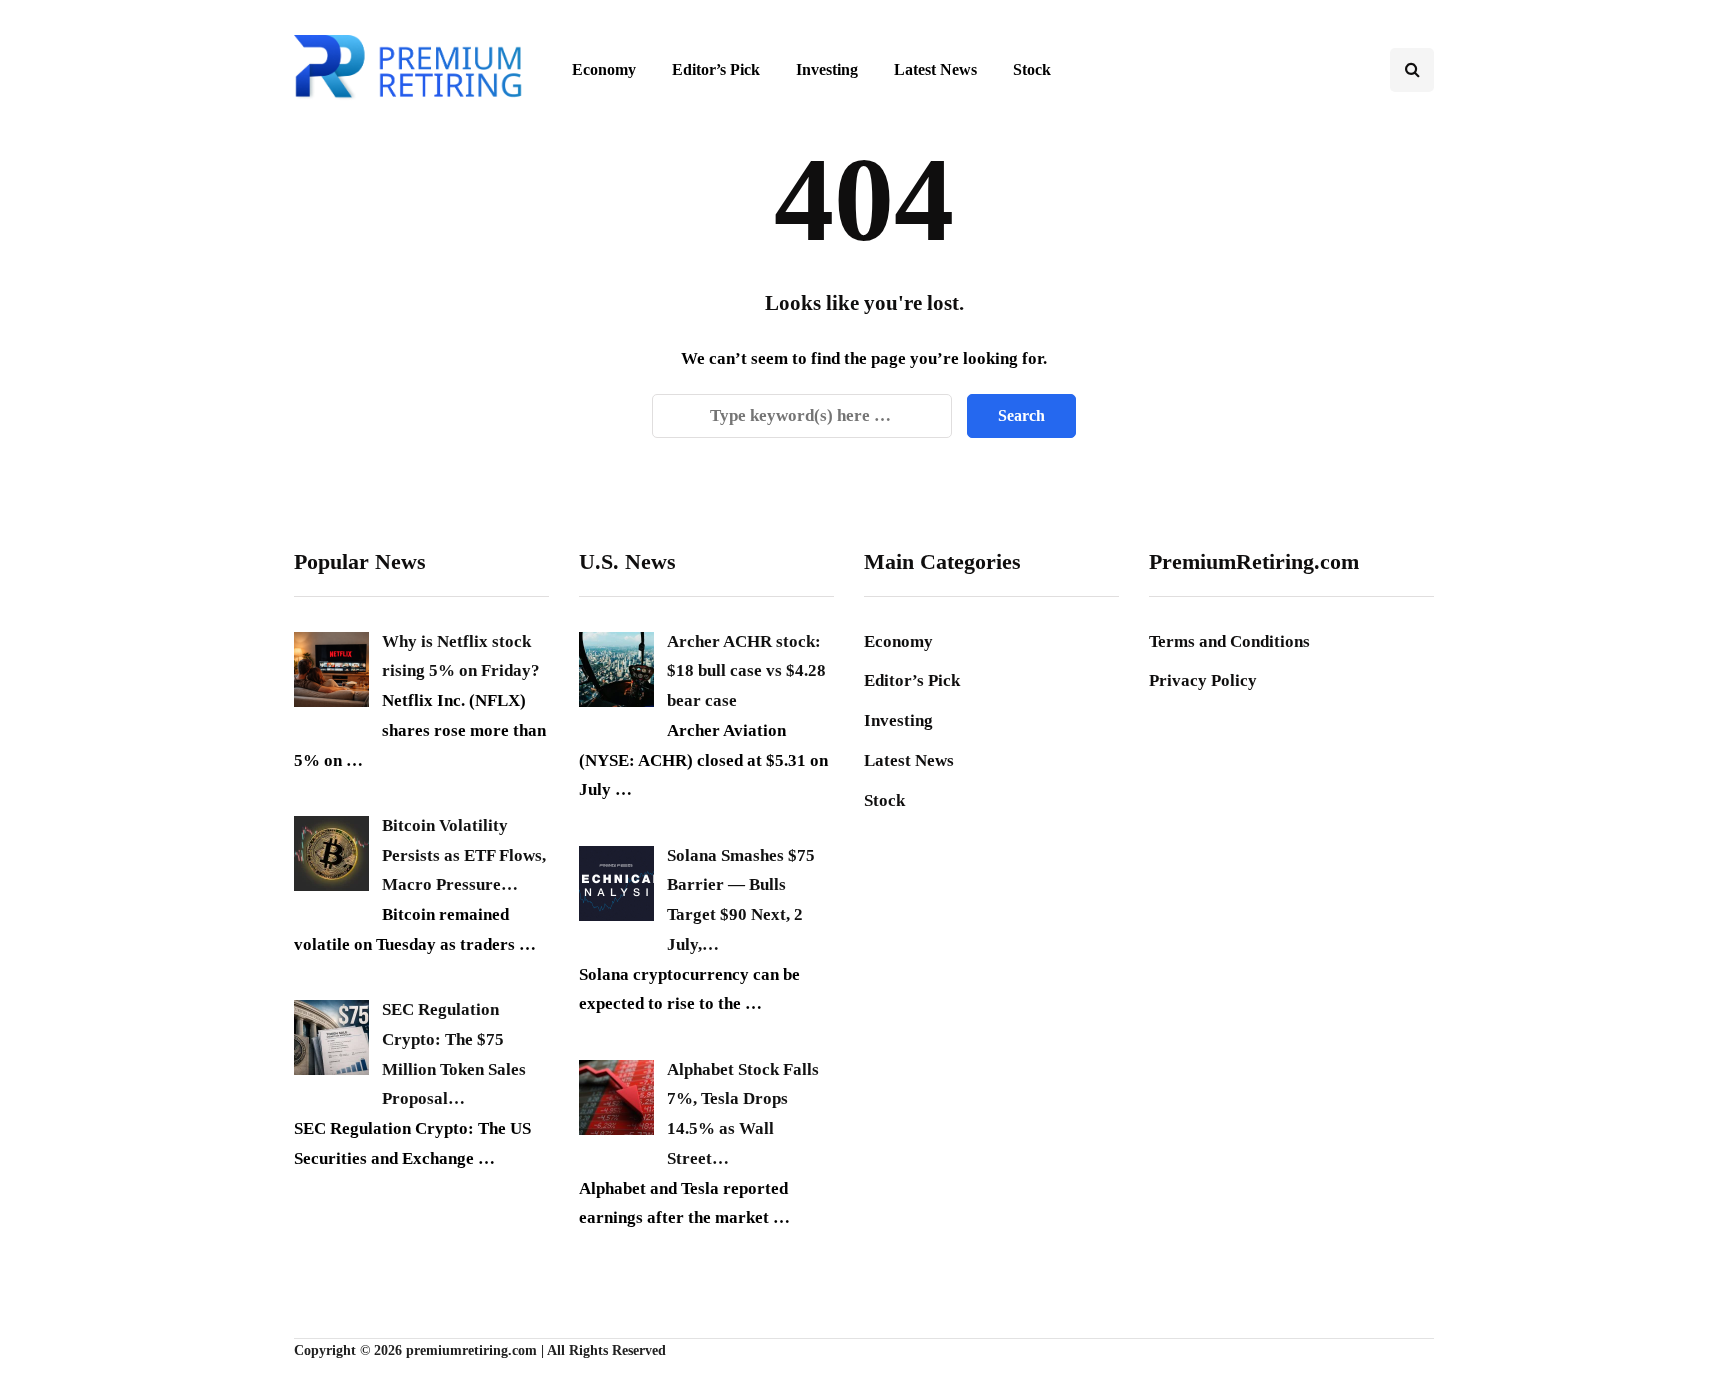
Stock (1032, 69)
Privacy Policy (1203, 680)
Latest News (935, 69)
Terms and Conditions (1229, 641)
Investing (827, 69)
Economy (604, 69)
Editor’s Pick (716, 69)
